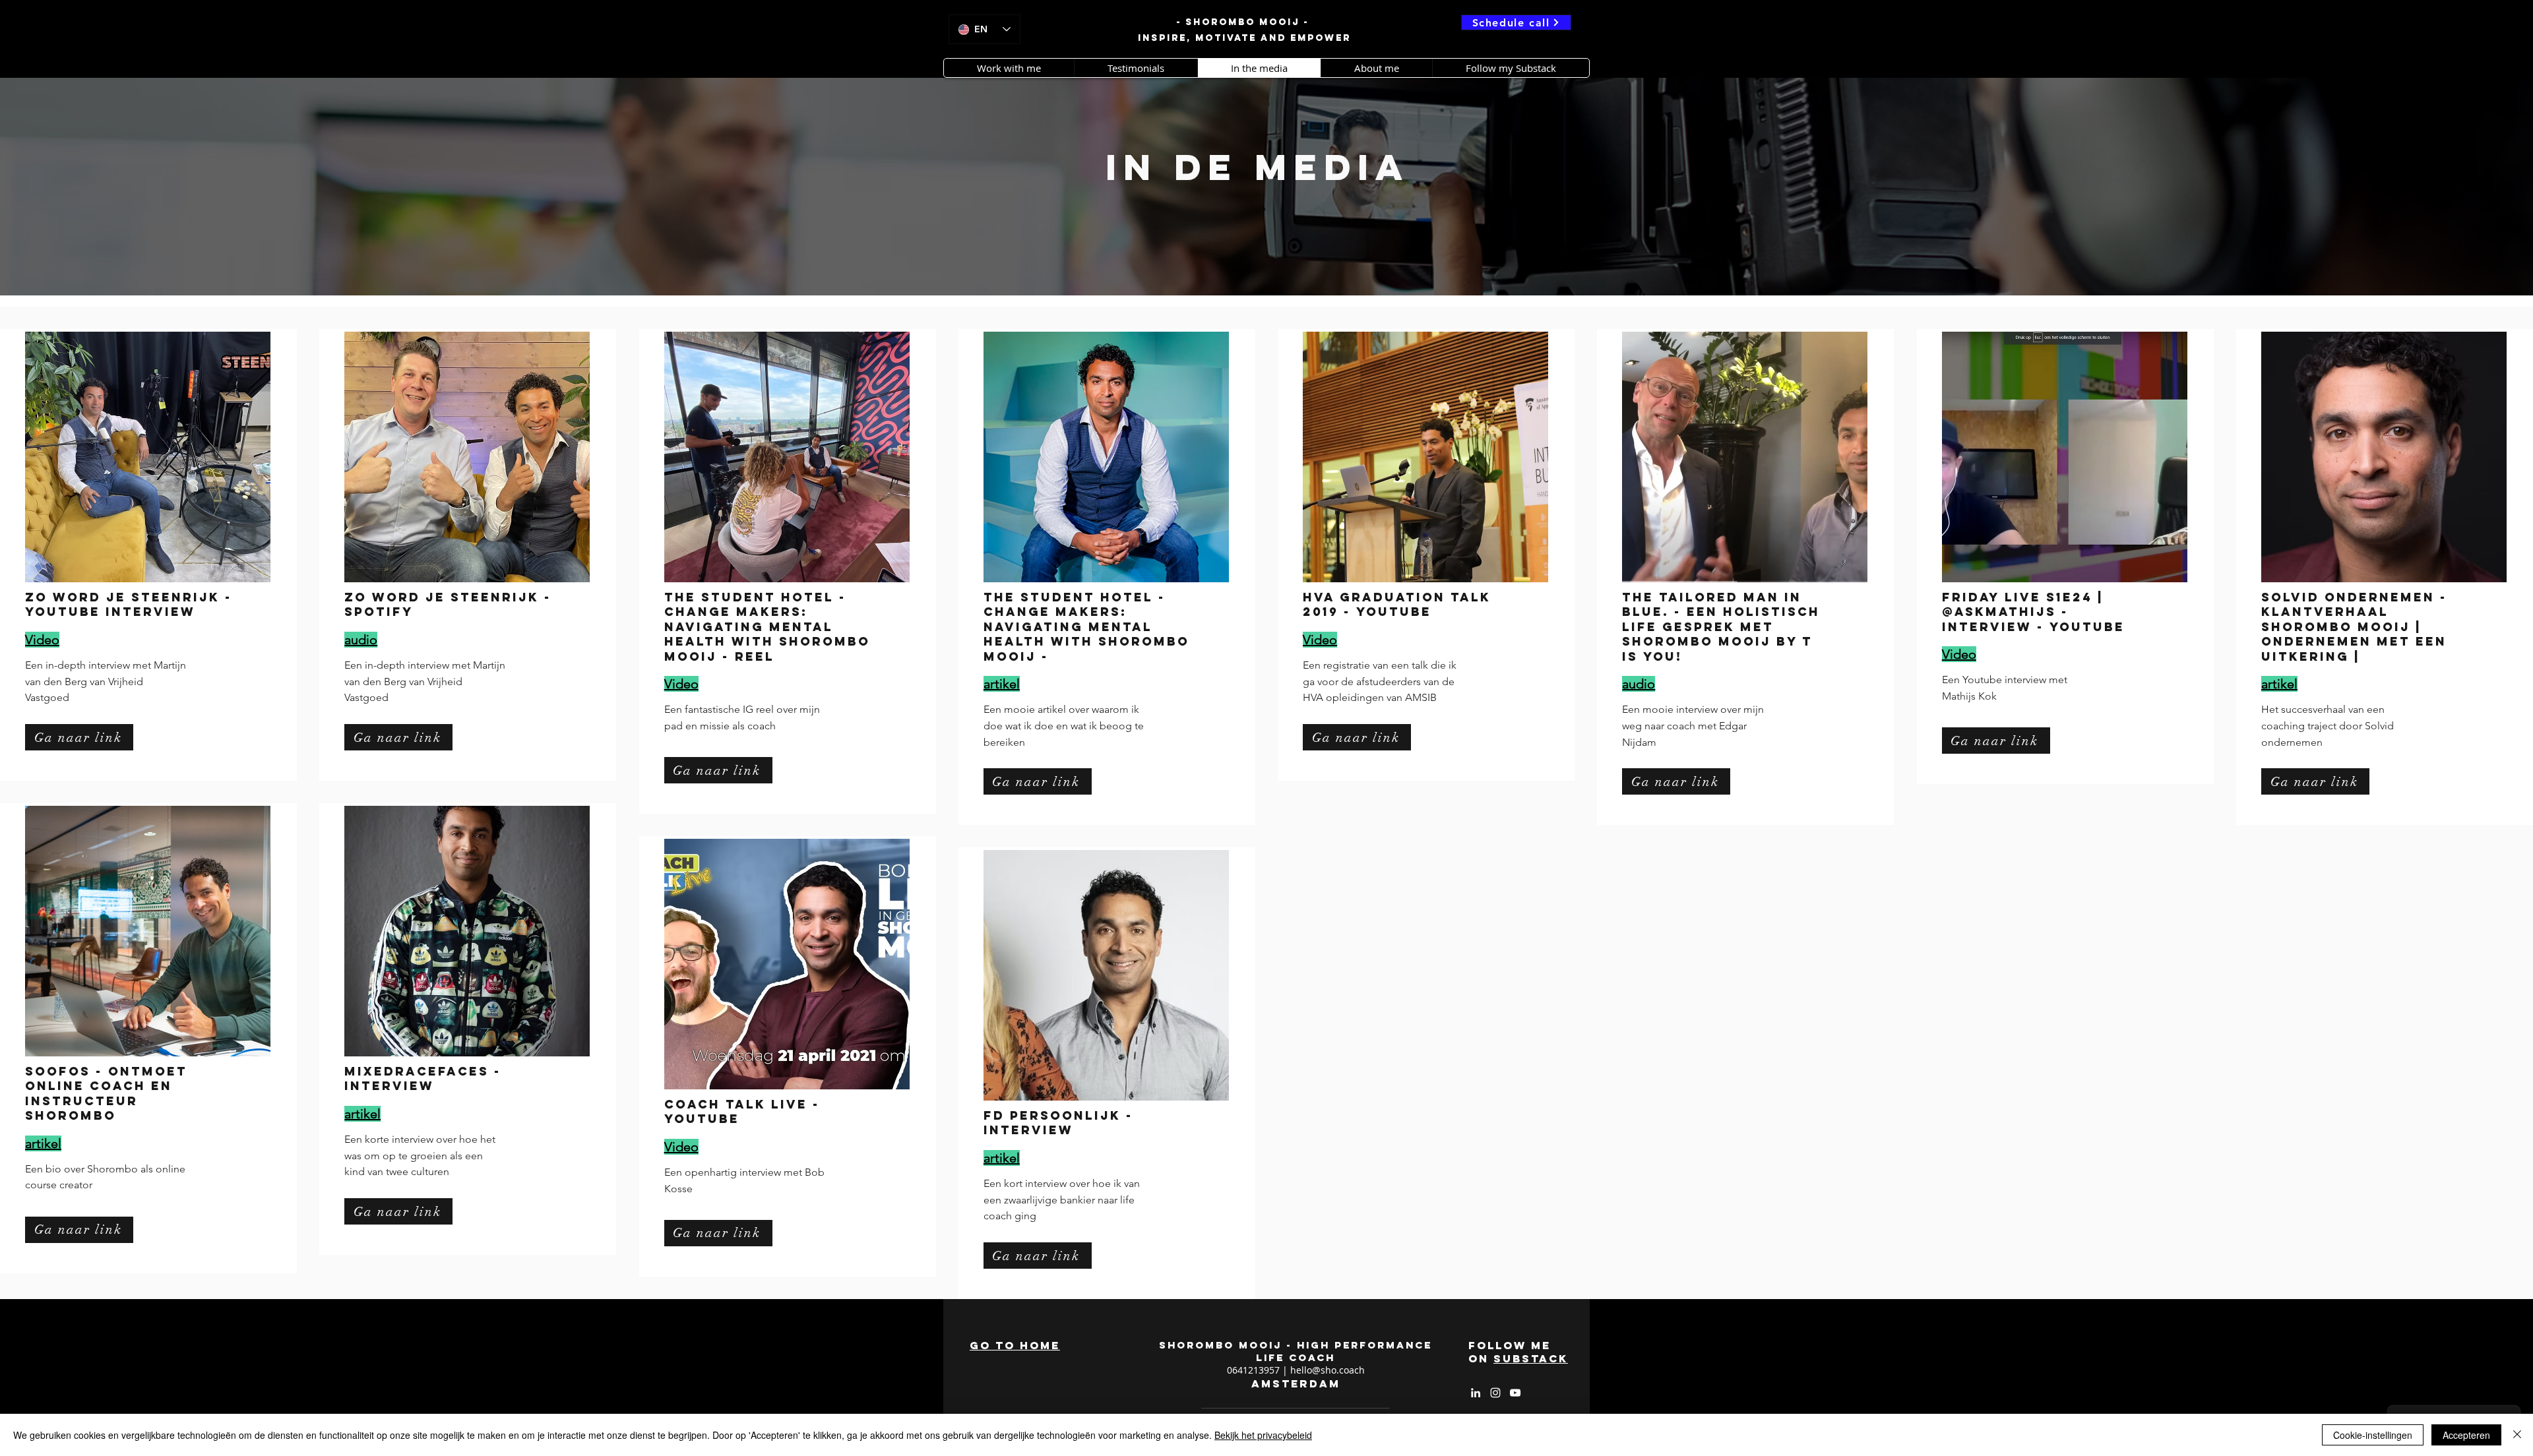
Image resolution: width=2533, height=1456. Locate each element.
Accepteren (2466, 1435)
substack (1531, 1358)
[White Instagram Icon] (1495, 1393)
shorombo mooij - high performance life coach (1296, 1351)
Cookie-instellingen (2373, 1435)
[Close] (2517, 1435)
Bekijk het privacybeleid (1263, 1435)
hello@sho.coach (1328, 1370)
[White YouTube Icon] (1515, 1393)
